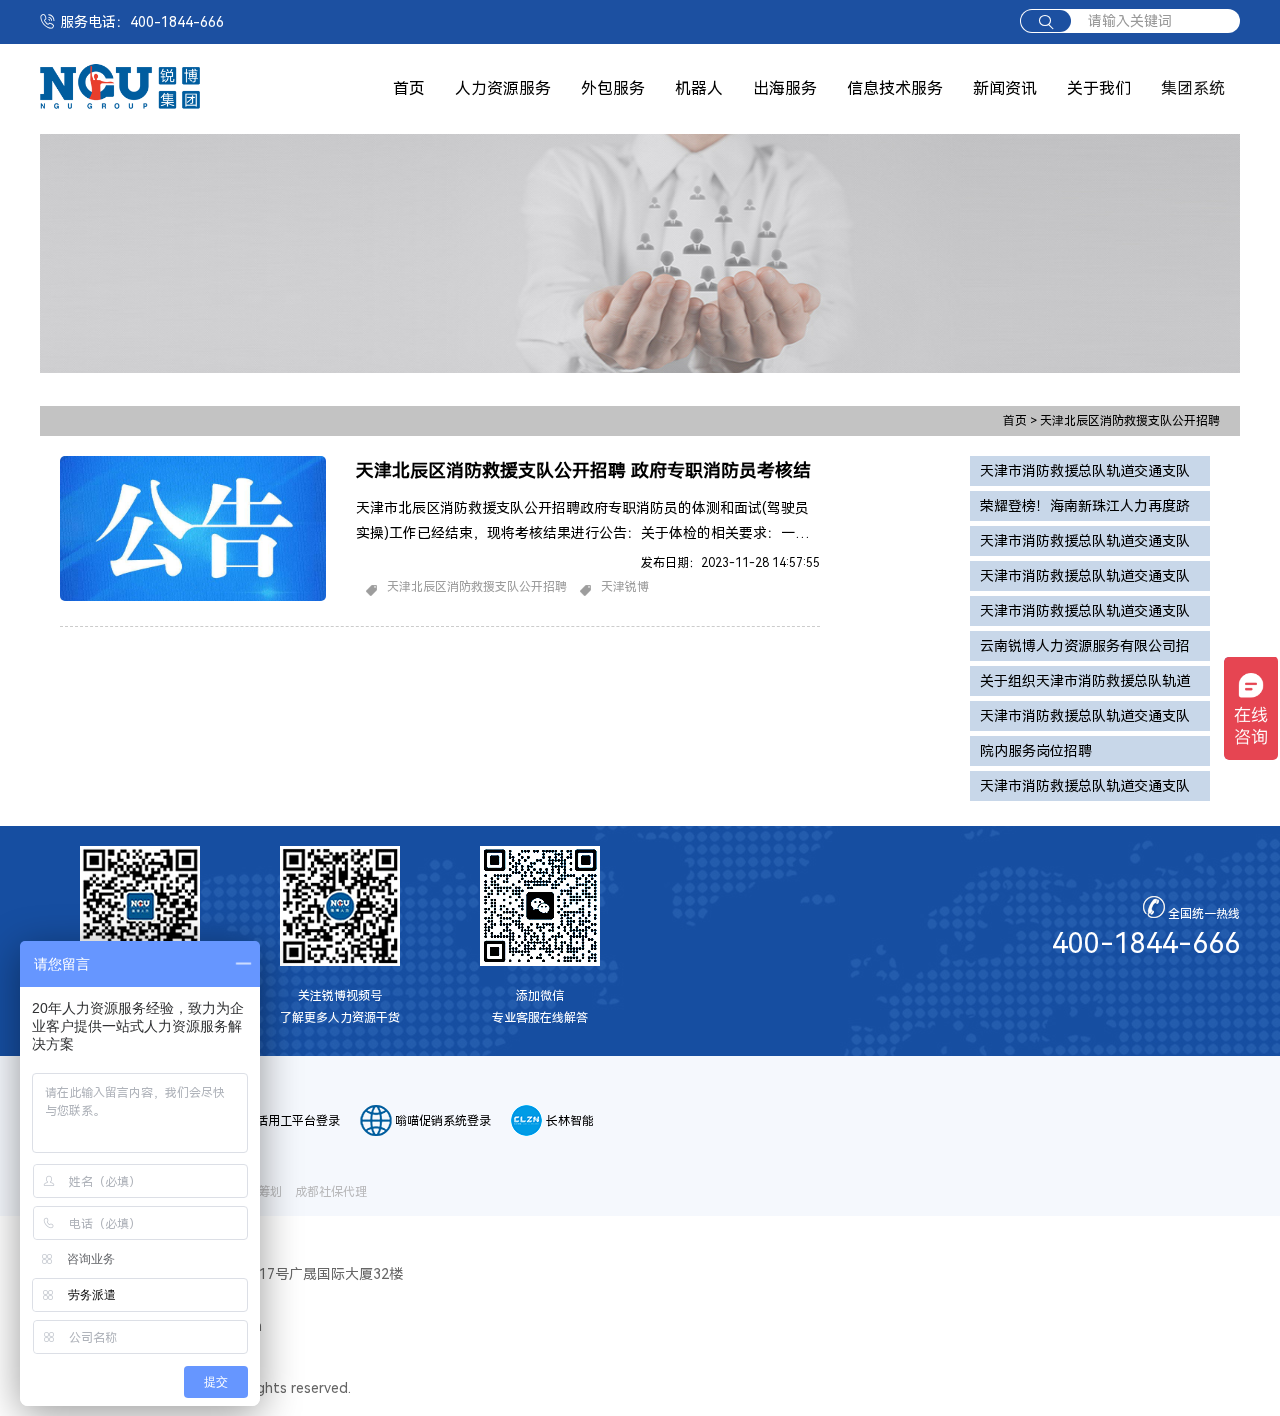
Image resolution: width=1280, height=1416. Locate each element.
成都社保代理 (331, 1192)
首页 (409, 88)
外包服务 (613, 88)
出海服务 (785, 88)
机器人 (699, 88)
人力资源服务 (503, 88)
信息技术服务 (895, 88)
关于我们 (1099, 88)
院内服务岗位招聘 (1036, 751)
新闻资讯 (1005, 88)
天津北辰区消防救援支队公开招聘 (1130, 421)
